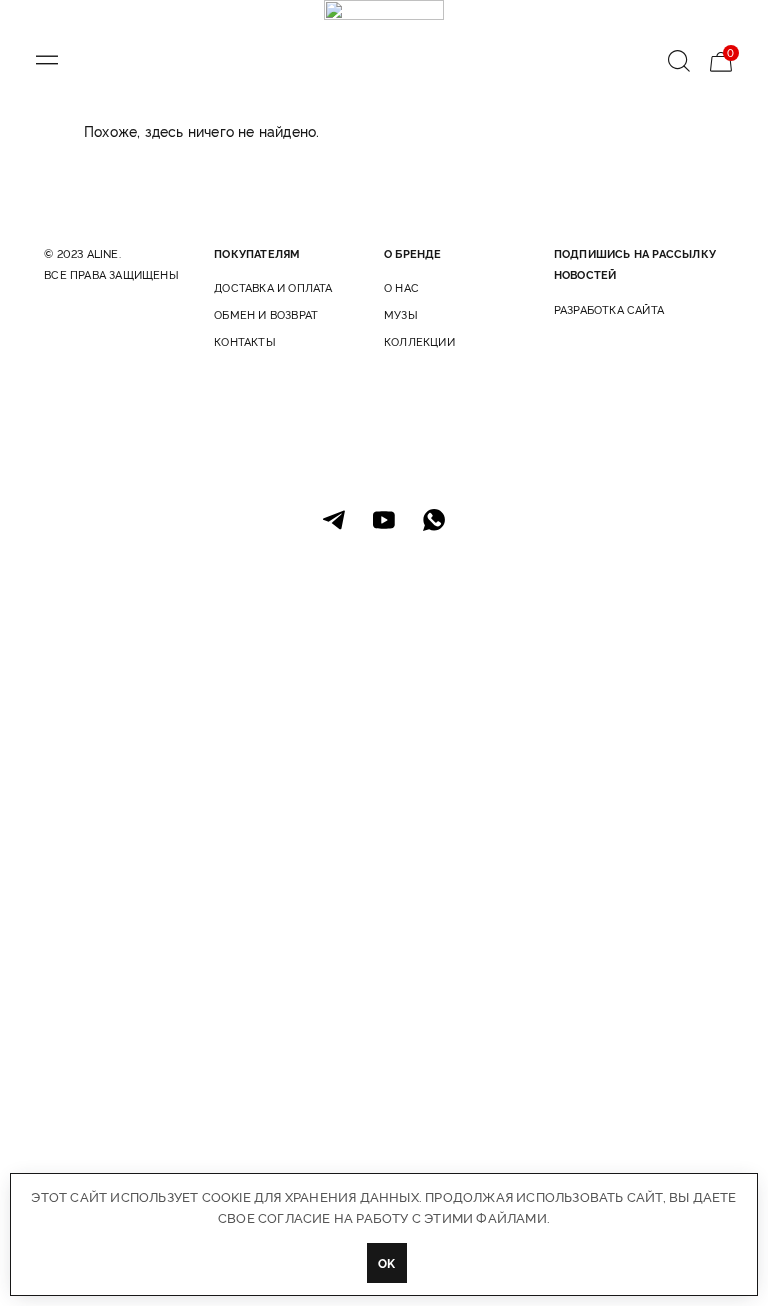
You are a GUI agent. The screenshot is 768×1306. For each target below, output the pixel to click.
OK (386, 1262)
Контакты (245, 341)
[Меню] (47, 60)
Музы (401, 314)
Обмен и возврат (266, 314)
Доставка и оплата (273, 287)
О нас (401, 287)
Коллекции (419, 341)
